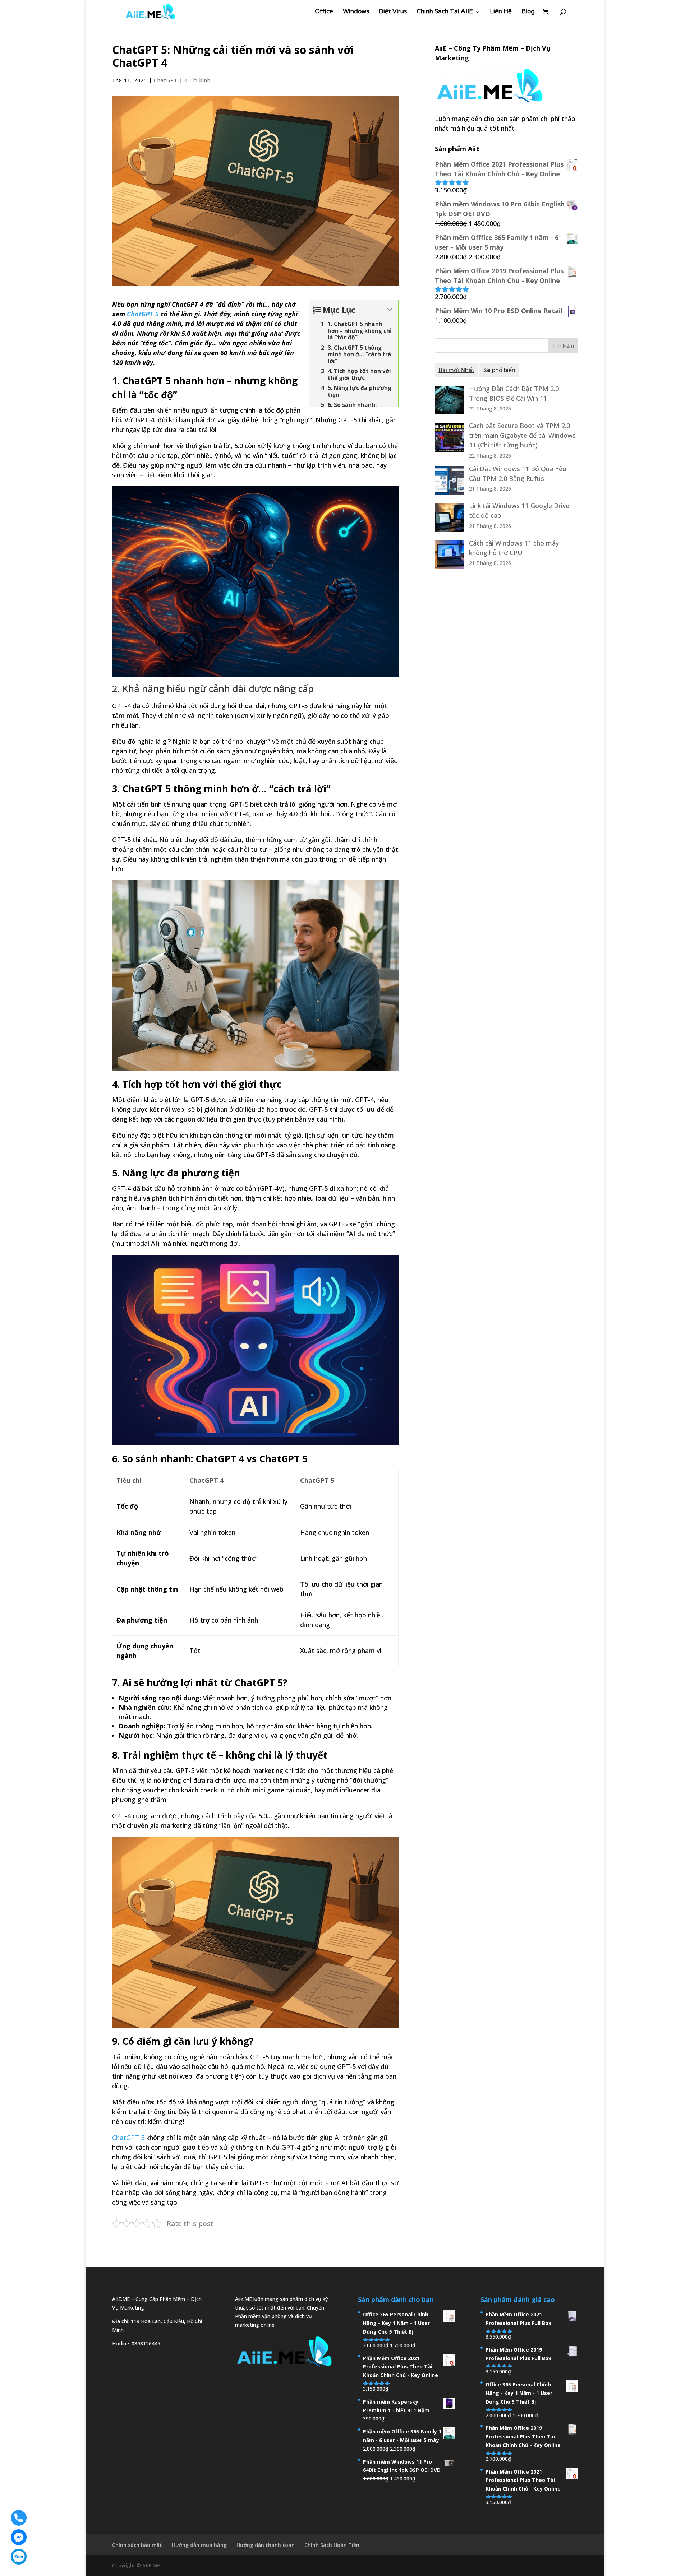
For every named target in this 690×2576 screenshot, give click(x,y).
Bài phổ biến (499, 370)
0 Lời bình (197, 80)
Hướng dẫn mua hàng (199, 2545)
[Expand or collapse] (390, 310)
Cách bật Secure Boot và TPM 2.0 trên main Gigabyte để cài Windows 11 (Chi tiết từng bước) (522, 435)
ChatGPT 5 (143, 314)
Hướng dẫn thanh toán (266, 2545)
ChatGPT (166, 80)
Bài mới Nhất (456, 370)
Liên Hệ (501, 12)
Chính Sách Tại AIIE (445, 12)
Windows (356, 12)
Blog (528, 12)
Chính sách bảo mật (137, 2545)
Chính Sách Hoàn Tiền (332, 2545)
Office (324, 12)
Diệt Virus (393, 12)
